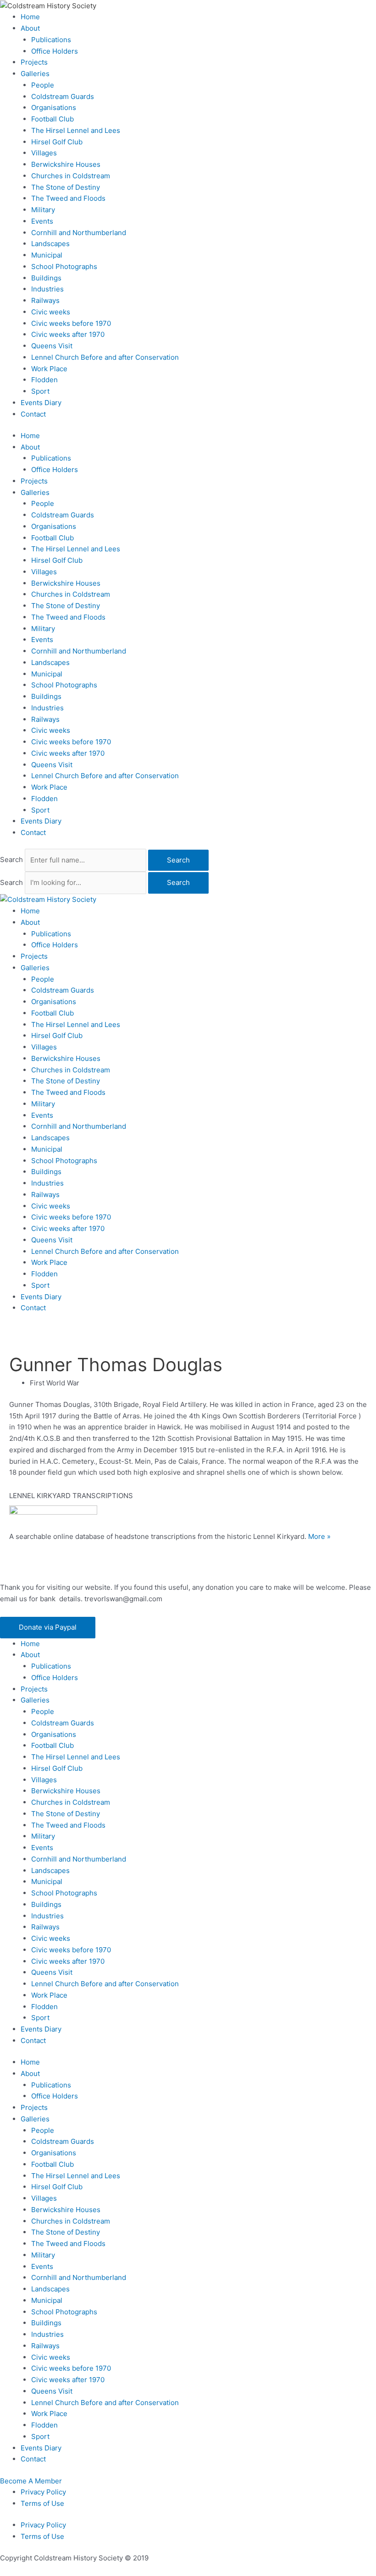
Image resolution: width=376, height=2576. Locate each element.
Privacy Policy (43, 2492)
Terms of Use (42, 2503)
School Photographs (64, 266)
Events (42, 221)
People (43, 85)
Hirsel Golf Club (57, 142)
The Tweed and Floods (68, 198)
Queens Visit (52, 346)
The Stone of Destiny (66, 187)
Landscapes (50, 244)
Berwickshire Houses (66, 164)
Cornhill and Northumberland (79, 233)
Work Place (49, 369)
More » (319, 1536)
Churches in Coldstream (71, 176)
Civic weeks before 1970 (71, 323)
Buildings (46, 278)
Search (11, 860)
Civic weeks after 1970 (68, 334)
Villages (44, 153)
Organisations (54, 107)
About (30, 28)
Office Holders (55, 51)
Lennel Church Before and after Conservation (105, 357)
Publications (51, 40)
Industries (47, 289)
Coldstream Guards (63, 96)
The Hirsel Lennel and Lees (76, 130)
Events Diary (41, 403)
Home (30, 17)
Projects (34, 62)
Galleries (35, 74)
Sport (40, 391)
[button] (48, 1628)
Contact (33, 414)
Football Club (53, 119)
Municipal (47, 255)
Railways (45, 300)
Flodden (44, 380)
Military (43, 210)
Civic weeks (51, 312)
